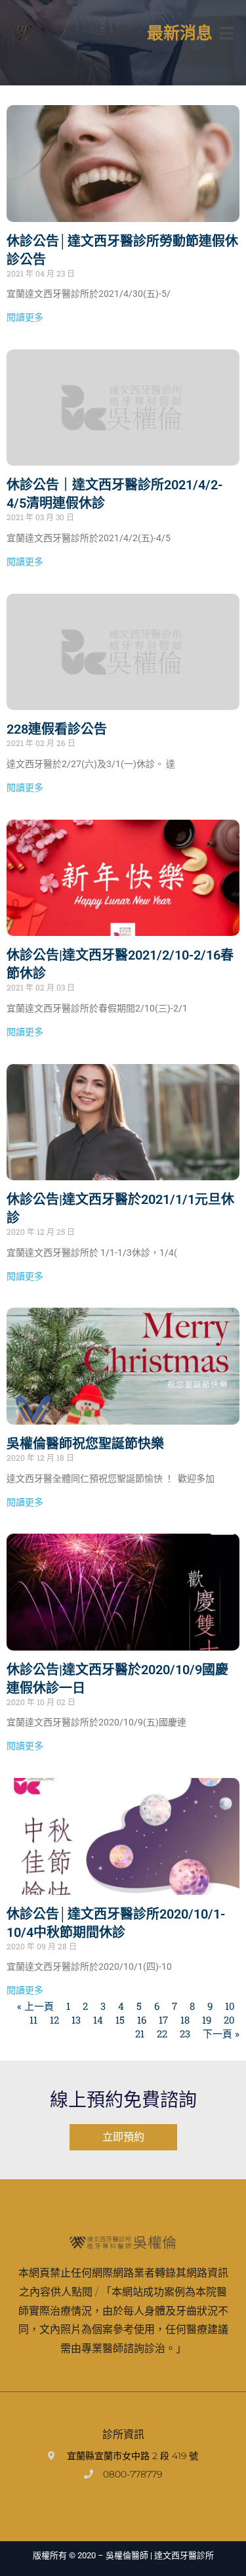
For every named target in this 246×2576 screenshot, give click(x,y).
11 (33, 2020)
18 (185, 2020)
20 (229, 2020)
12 (54, 2020)
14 (98, 2020)
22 (162, 2033)
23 (185, 2033)
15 (120, 2020)
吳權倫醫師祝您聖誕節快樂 (85, 1444)
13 (76, 2020)
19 (207, 2020)
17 (163, 2020)
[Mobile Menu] (226, 33)
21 (140, 2033)
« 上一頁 (35, 2006)
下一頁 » (221, 2033)
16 (142, 2020)
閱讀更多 (25, 317)
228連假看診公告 (57, 729)
